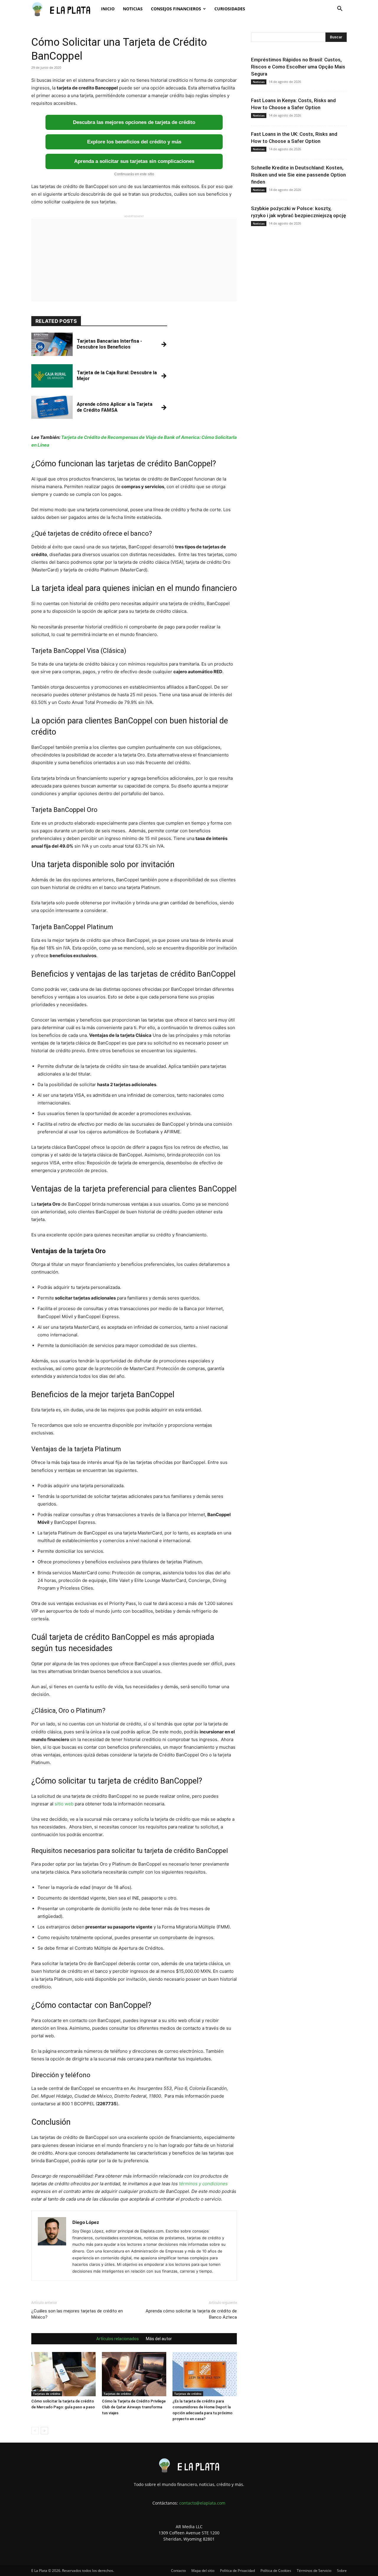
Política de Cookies (276, 2571)
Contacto (178, 2571)
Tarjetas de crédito (47, 2394)
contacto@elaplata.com (202, 2503)
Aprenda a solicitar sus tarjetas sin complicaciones (134, 161)
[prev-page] (35, 2431)
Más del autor (159, 2339)
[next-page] (44, 2431)
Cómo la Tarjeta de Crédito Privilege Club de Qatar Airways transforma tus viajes (134, 2407)
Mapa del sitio (203, 2571)
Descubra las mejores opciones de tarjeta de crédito (134, 122)
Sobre (342, 2571)
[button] (340, 9)
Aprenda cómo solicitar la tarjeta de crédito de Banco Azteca (191, 2314)
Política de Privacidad (237, 2571)
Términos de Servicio (314, 2571)
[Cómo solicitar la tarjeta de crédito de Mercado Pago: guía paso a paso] (63, 2374)
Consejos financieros (176, 9)
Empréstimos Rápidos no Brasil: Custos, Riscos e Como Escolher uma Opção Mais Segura (298, 67)
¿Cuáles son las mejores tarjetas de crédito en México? (77, 2314)
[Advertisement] (134, 260)
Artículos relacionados (118, 2339)
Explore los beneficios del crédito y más (134, 142)
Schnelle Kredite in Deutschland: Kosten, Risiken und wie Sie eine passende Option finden (298, 175)
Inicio (108, 9)
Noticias (133, 9)
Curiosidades (230, 9)
